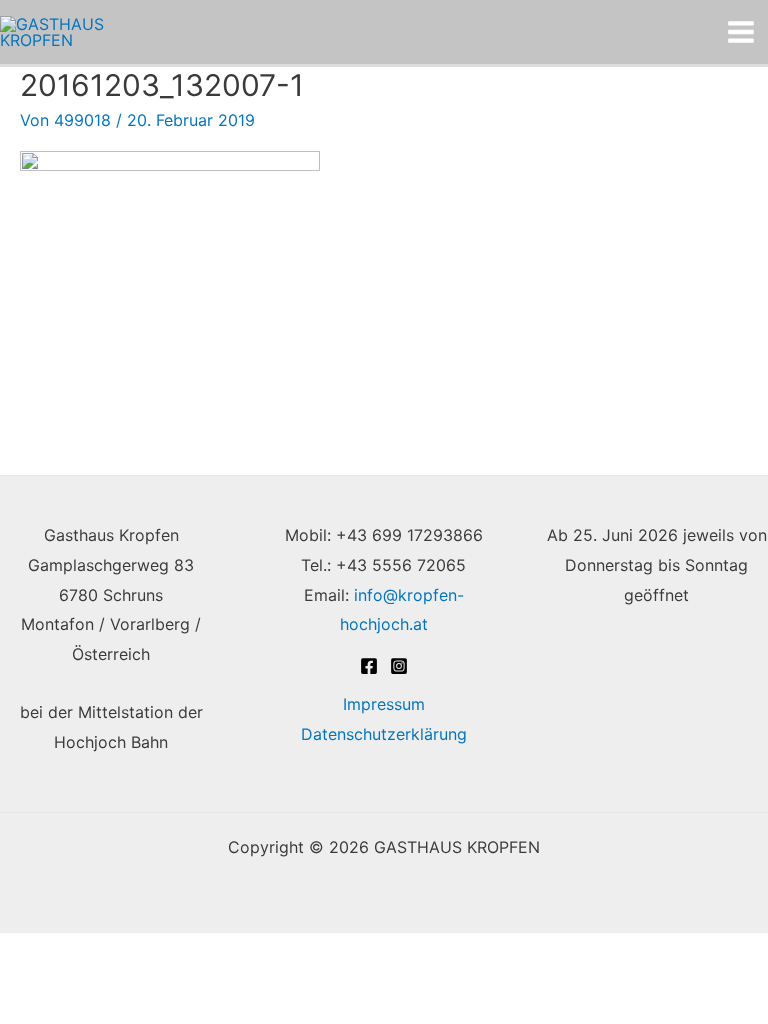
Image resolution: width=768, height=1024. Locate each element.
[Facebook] (369, 666)
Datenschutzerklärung (384, 734)
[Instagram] (399, 666)
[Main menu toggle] (741, 32)
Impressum (384, 704)
